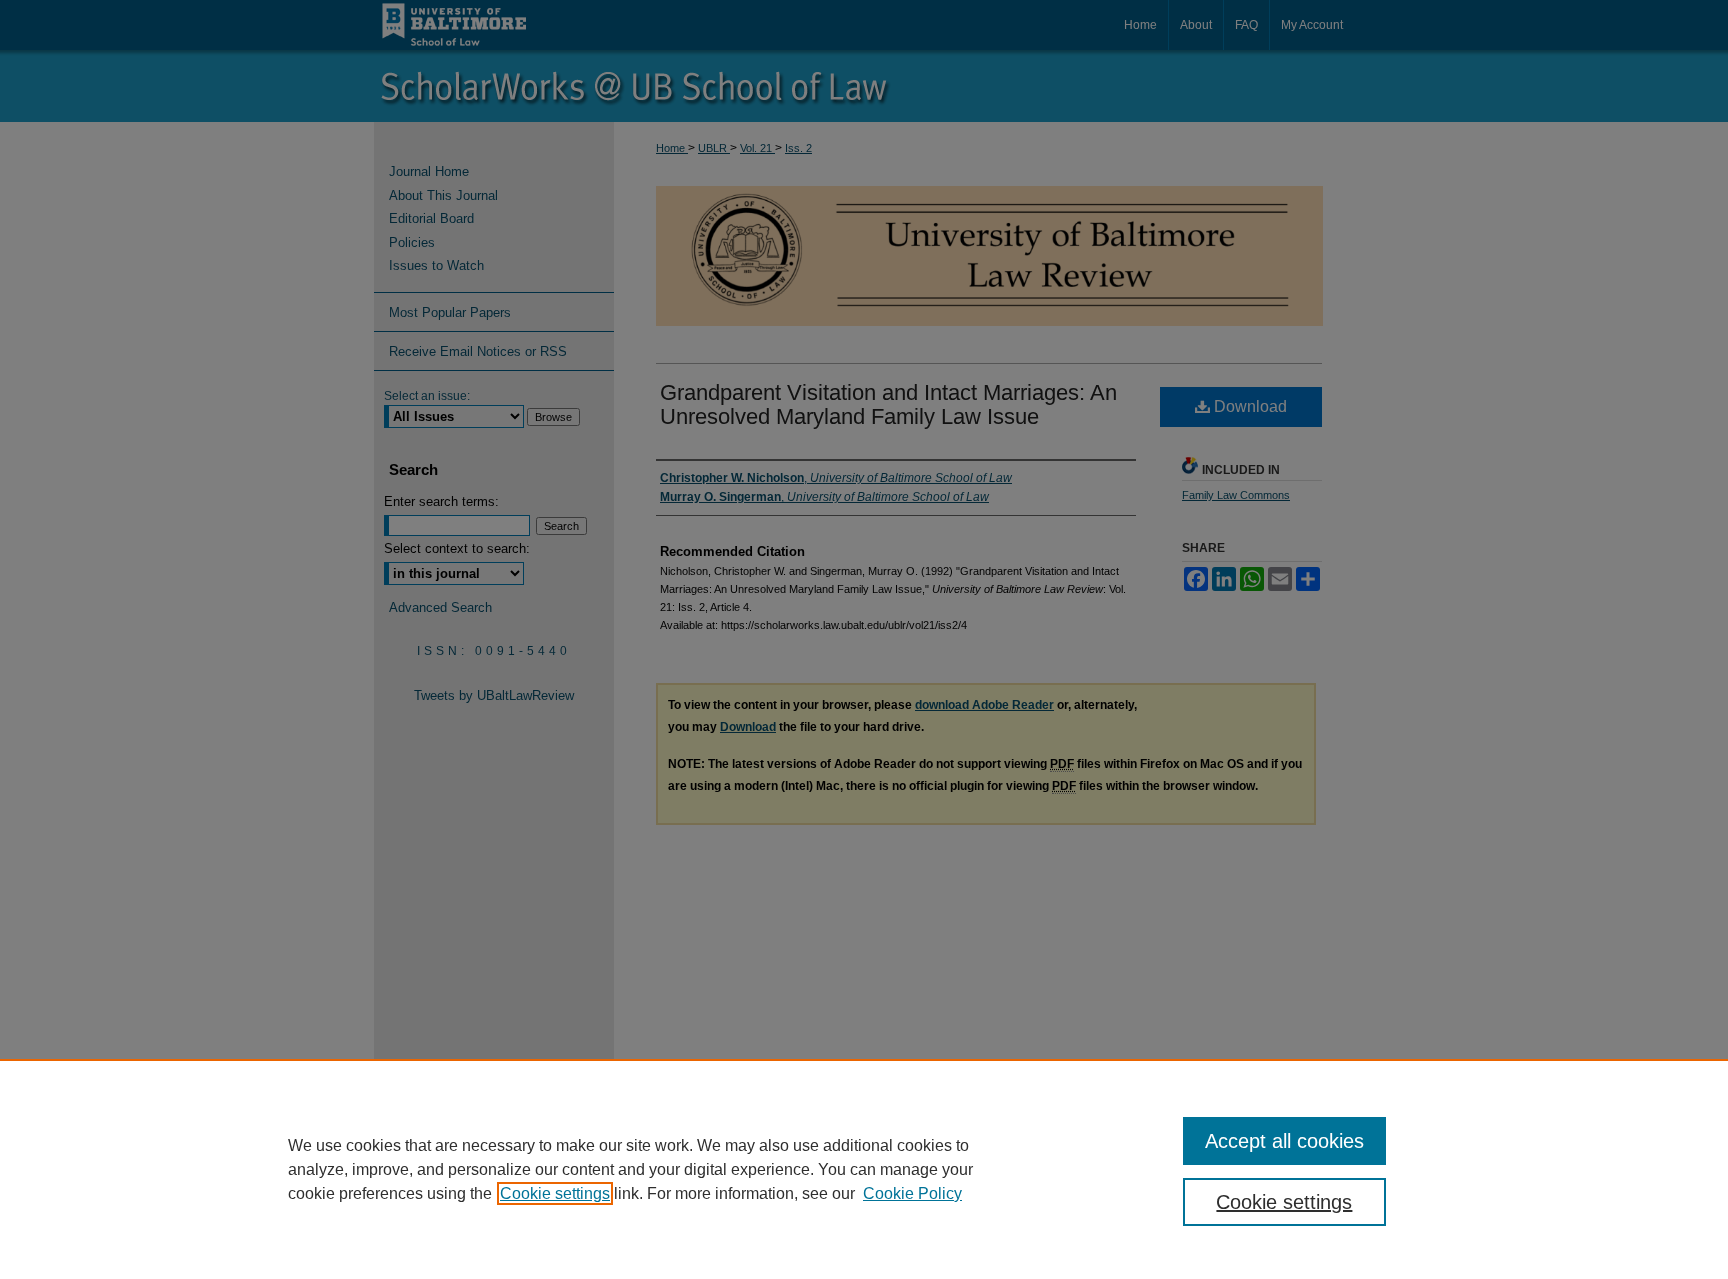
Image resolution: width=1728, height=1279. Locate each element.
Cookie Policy (912, 1193)
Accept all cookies (1284, 1141)
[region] (864, 1169)
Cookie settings (555, 1193)
